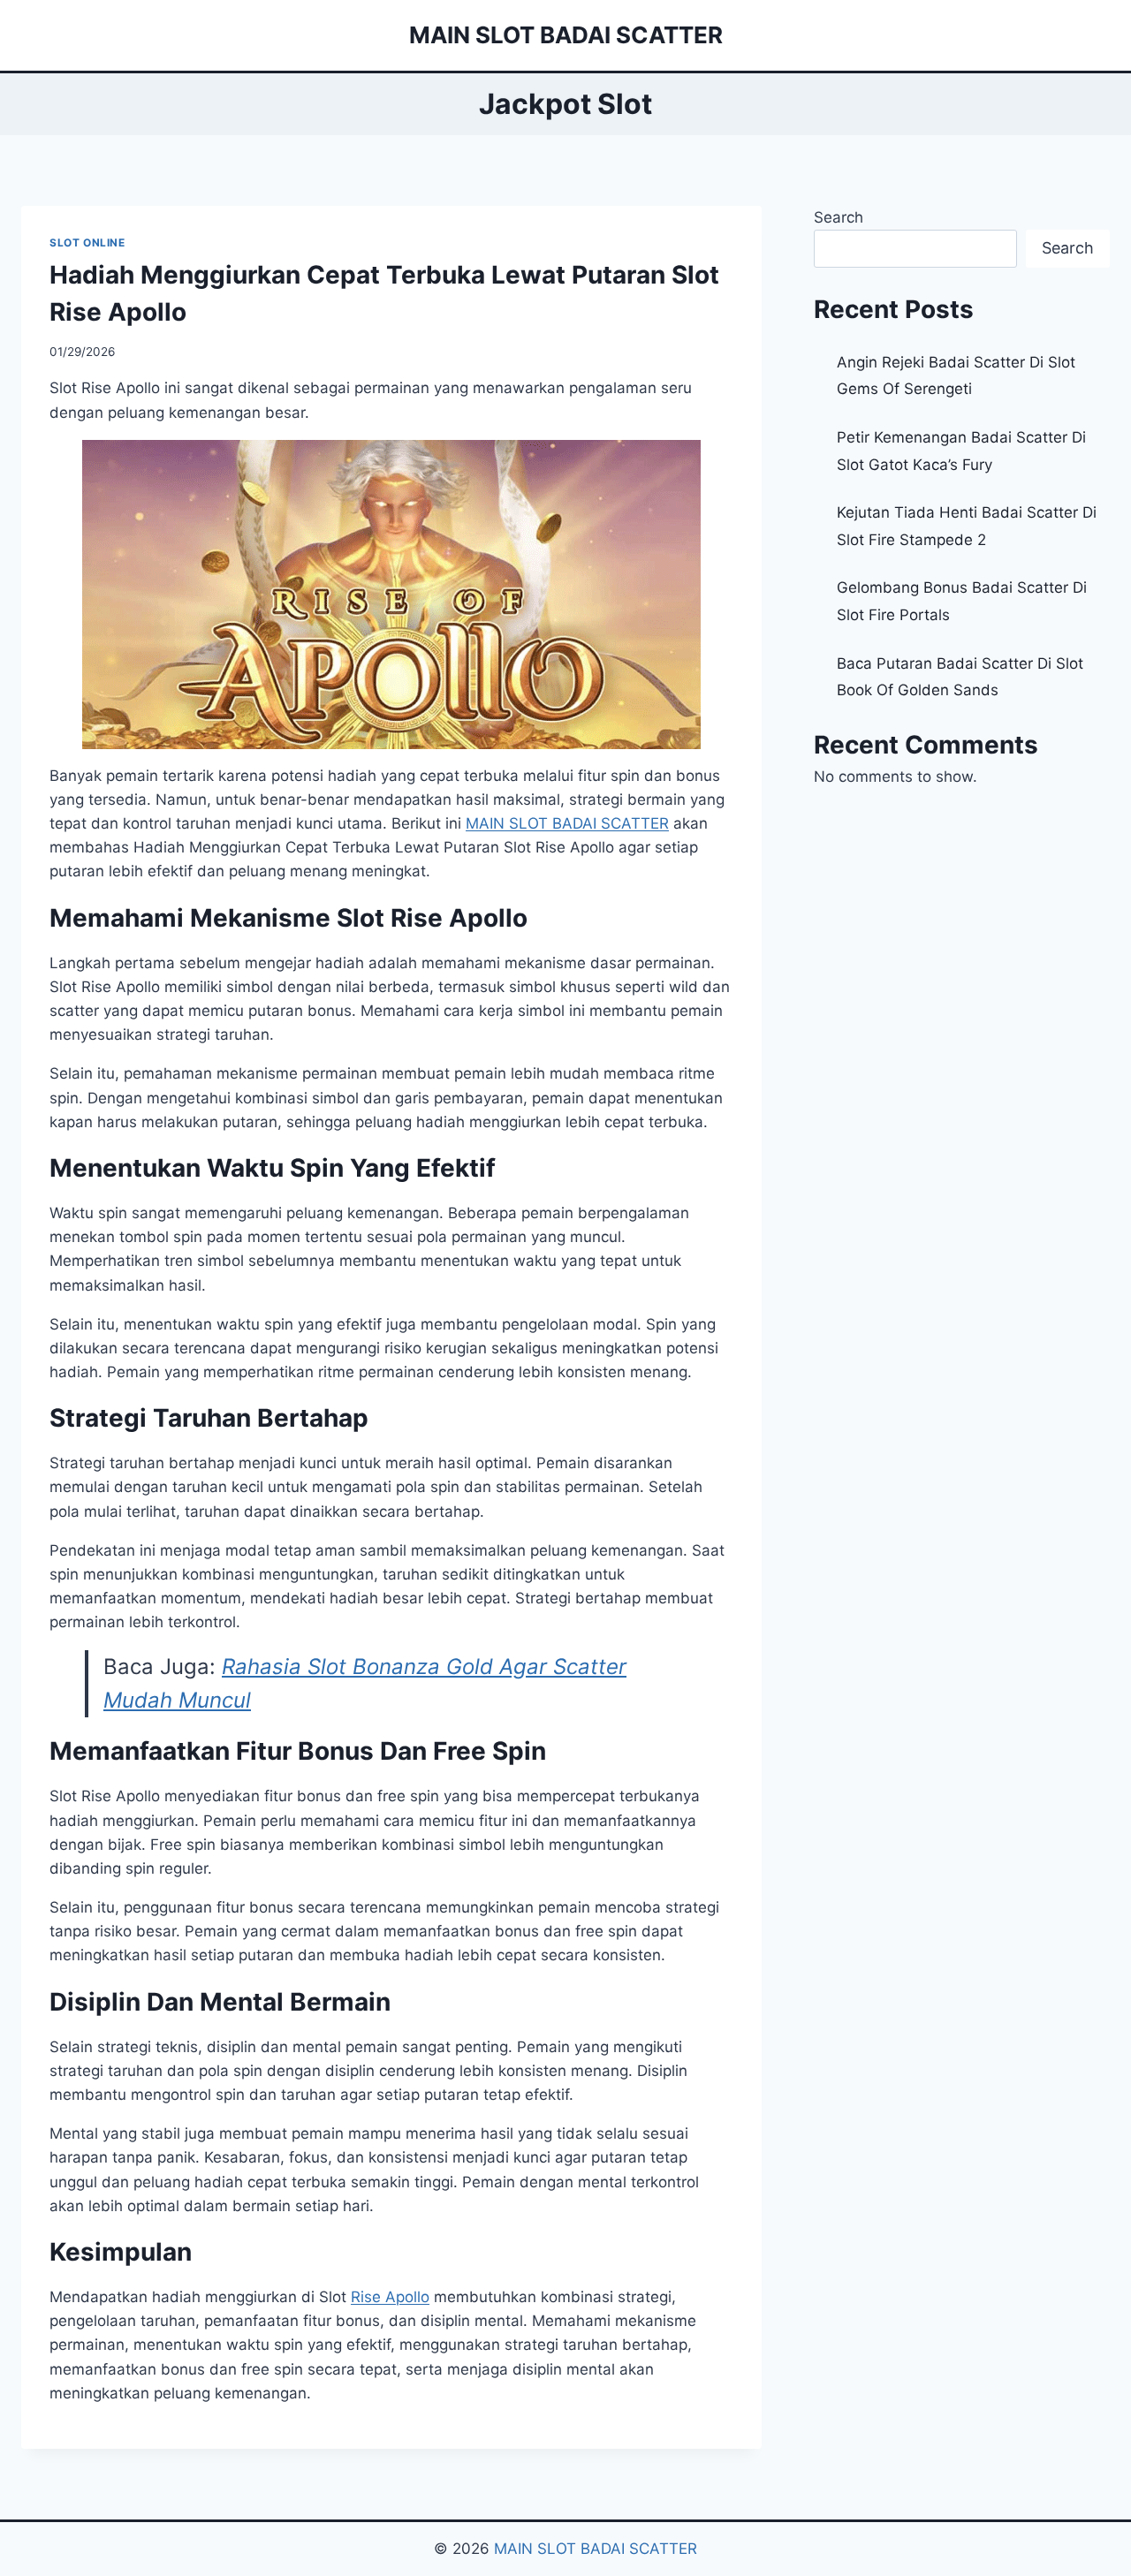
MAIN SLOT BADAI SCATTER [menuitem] (567, 823)
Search (839, 217)
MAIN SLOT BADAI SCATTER (596, 2549)
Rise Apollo (390, 2297)
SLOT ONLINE (87, 242)
